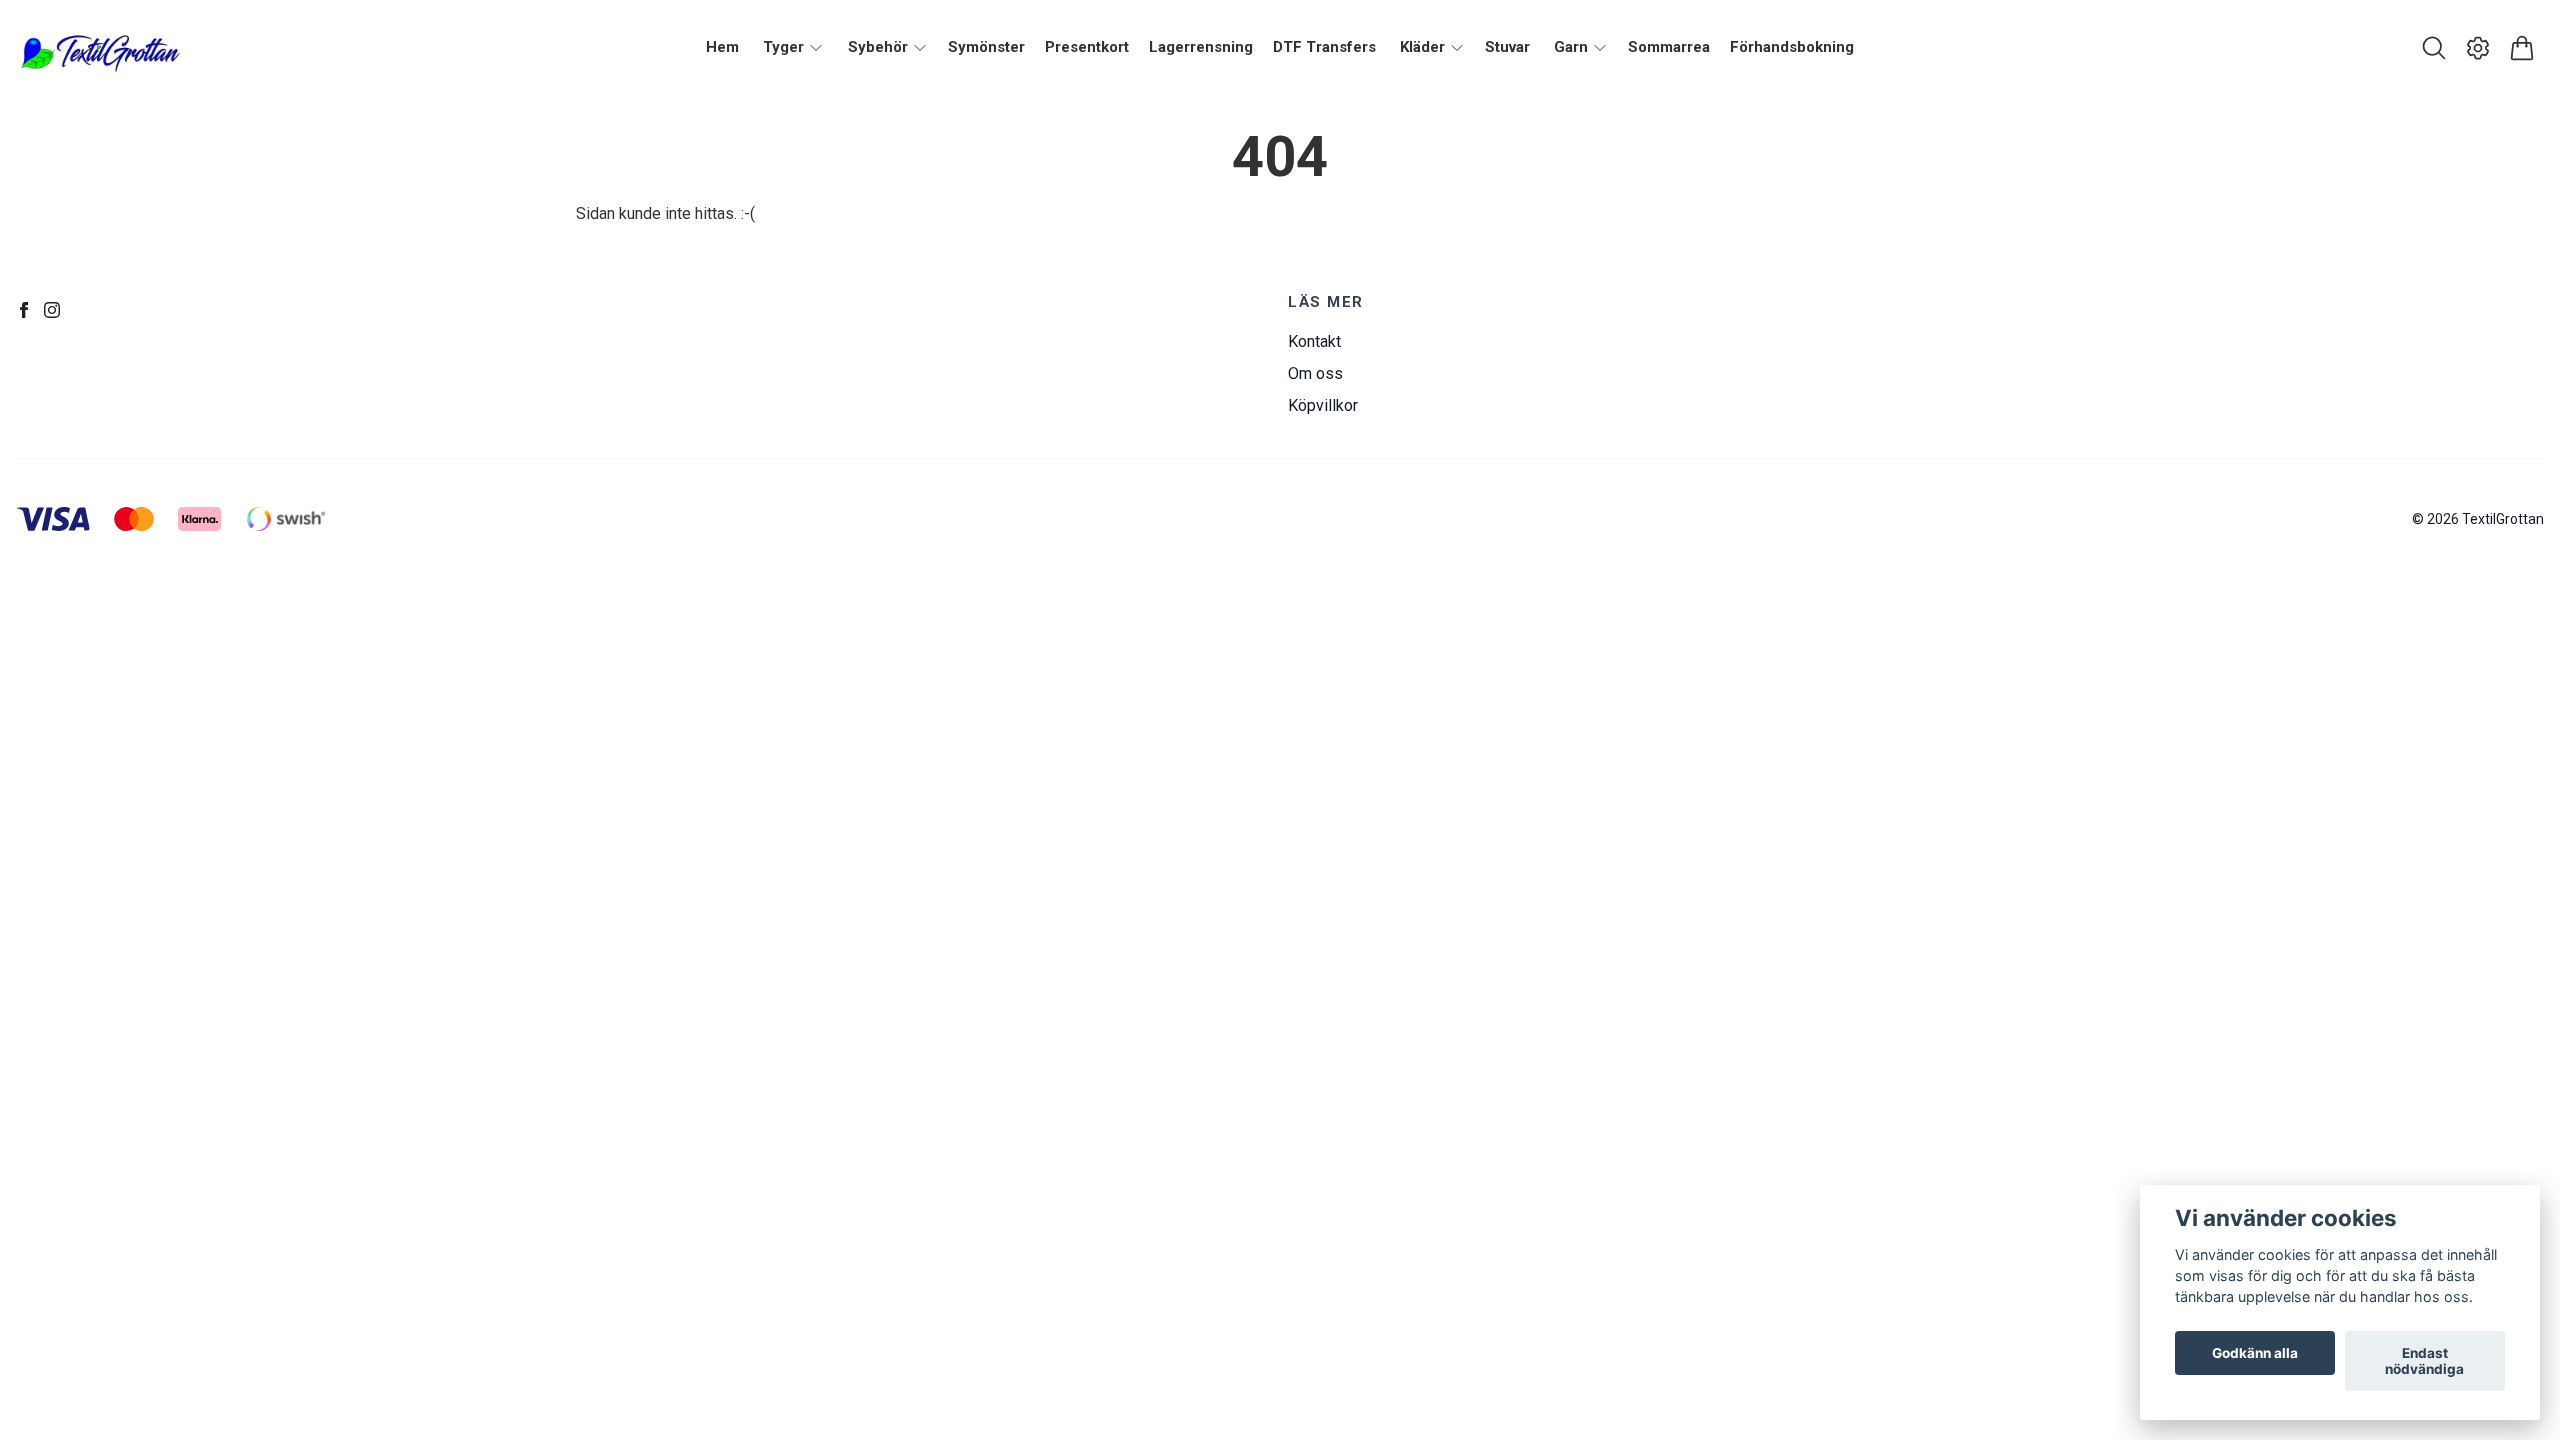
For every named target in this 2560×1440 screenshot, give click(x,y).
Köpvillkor (1323, 405)
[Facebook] (24, 310)
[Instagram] (52, 310)
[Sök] (2434, 48)
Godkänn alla (2255, 1353)
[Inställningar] (2478, 48)
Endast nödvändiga (2424, 1361)
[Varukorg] (2522, 48)
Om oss (1315, 373)
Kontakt (1314, 341)
